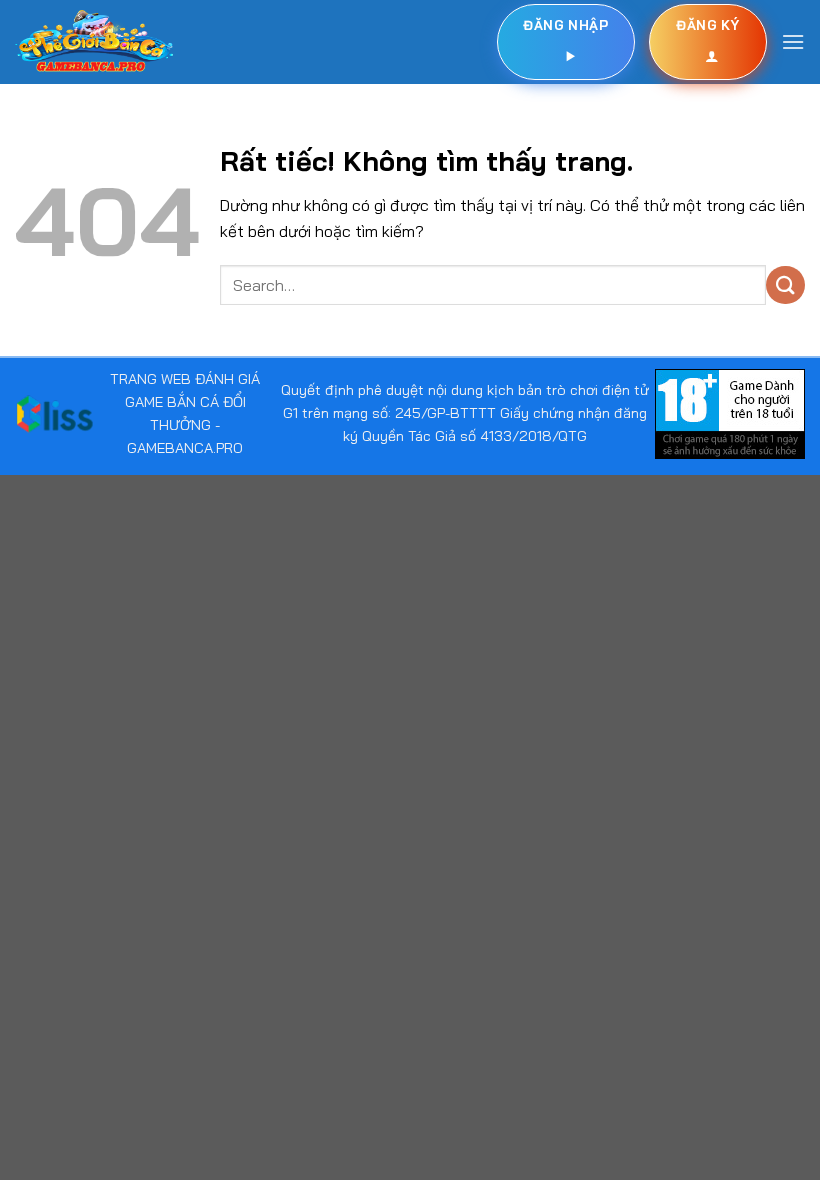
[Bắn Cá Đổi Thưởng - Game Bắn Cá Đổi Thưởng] (94, 42)
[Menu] (793, 41)
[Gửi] (785, 285)
